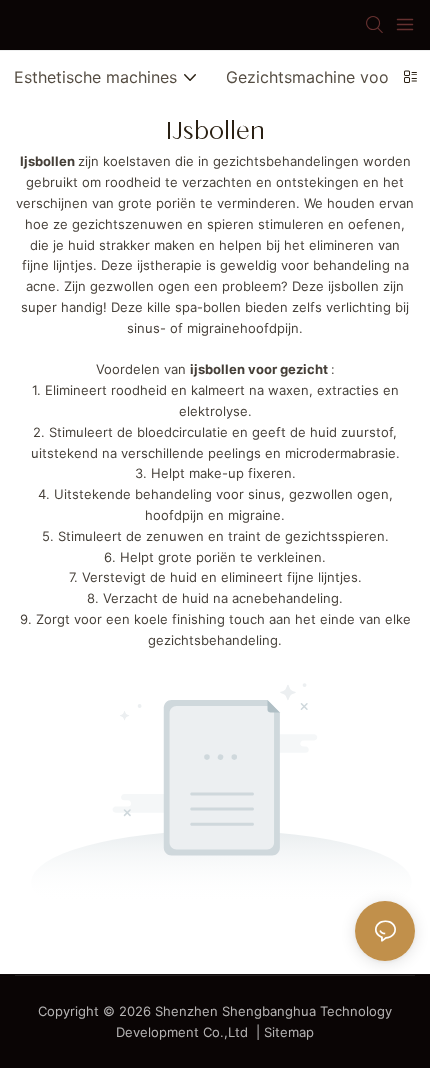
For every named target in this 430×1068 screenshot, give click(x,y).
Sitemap (289, 1032)
